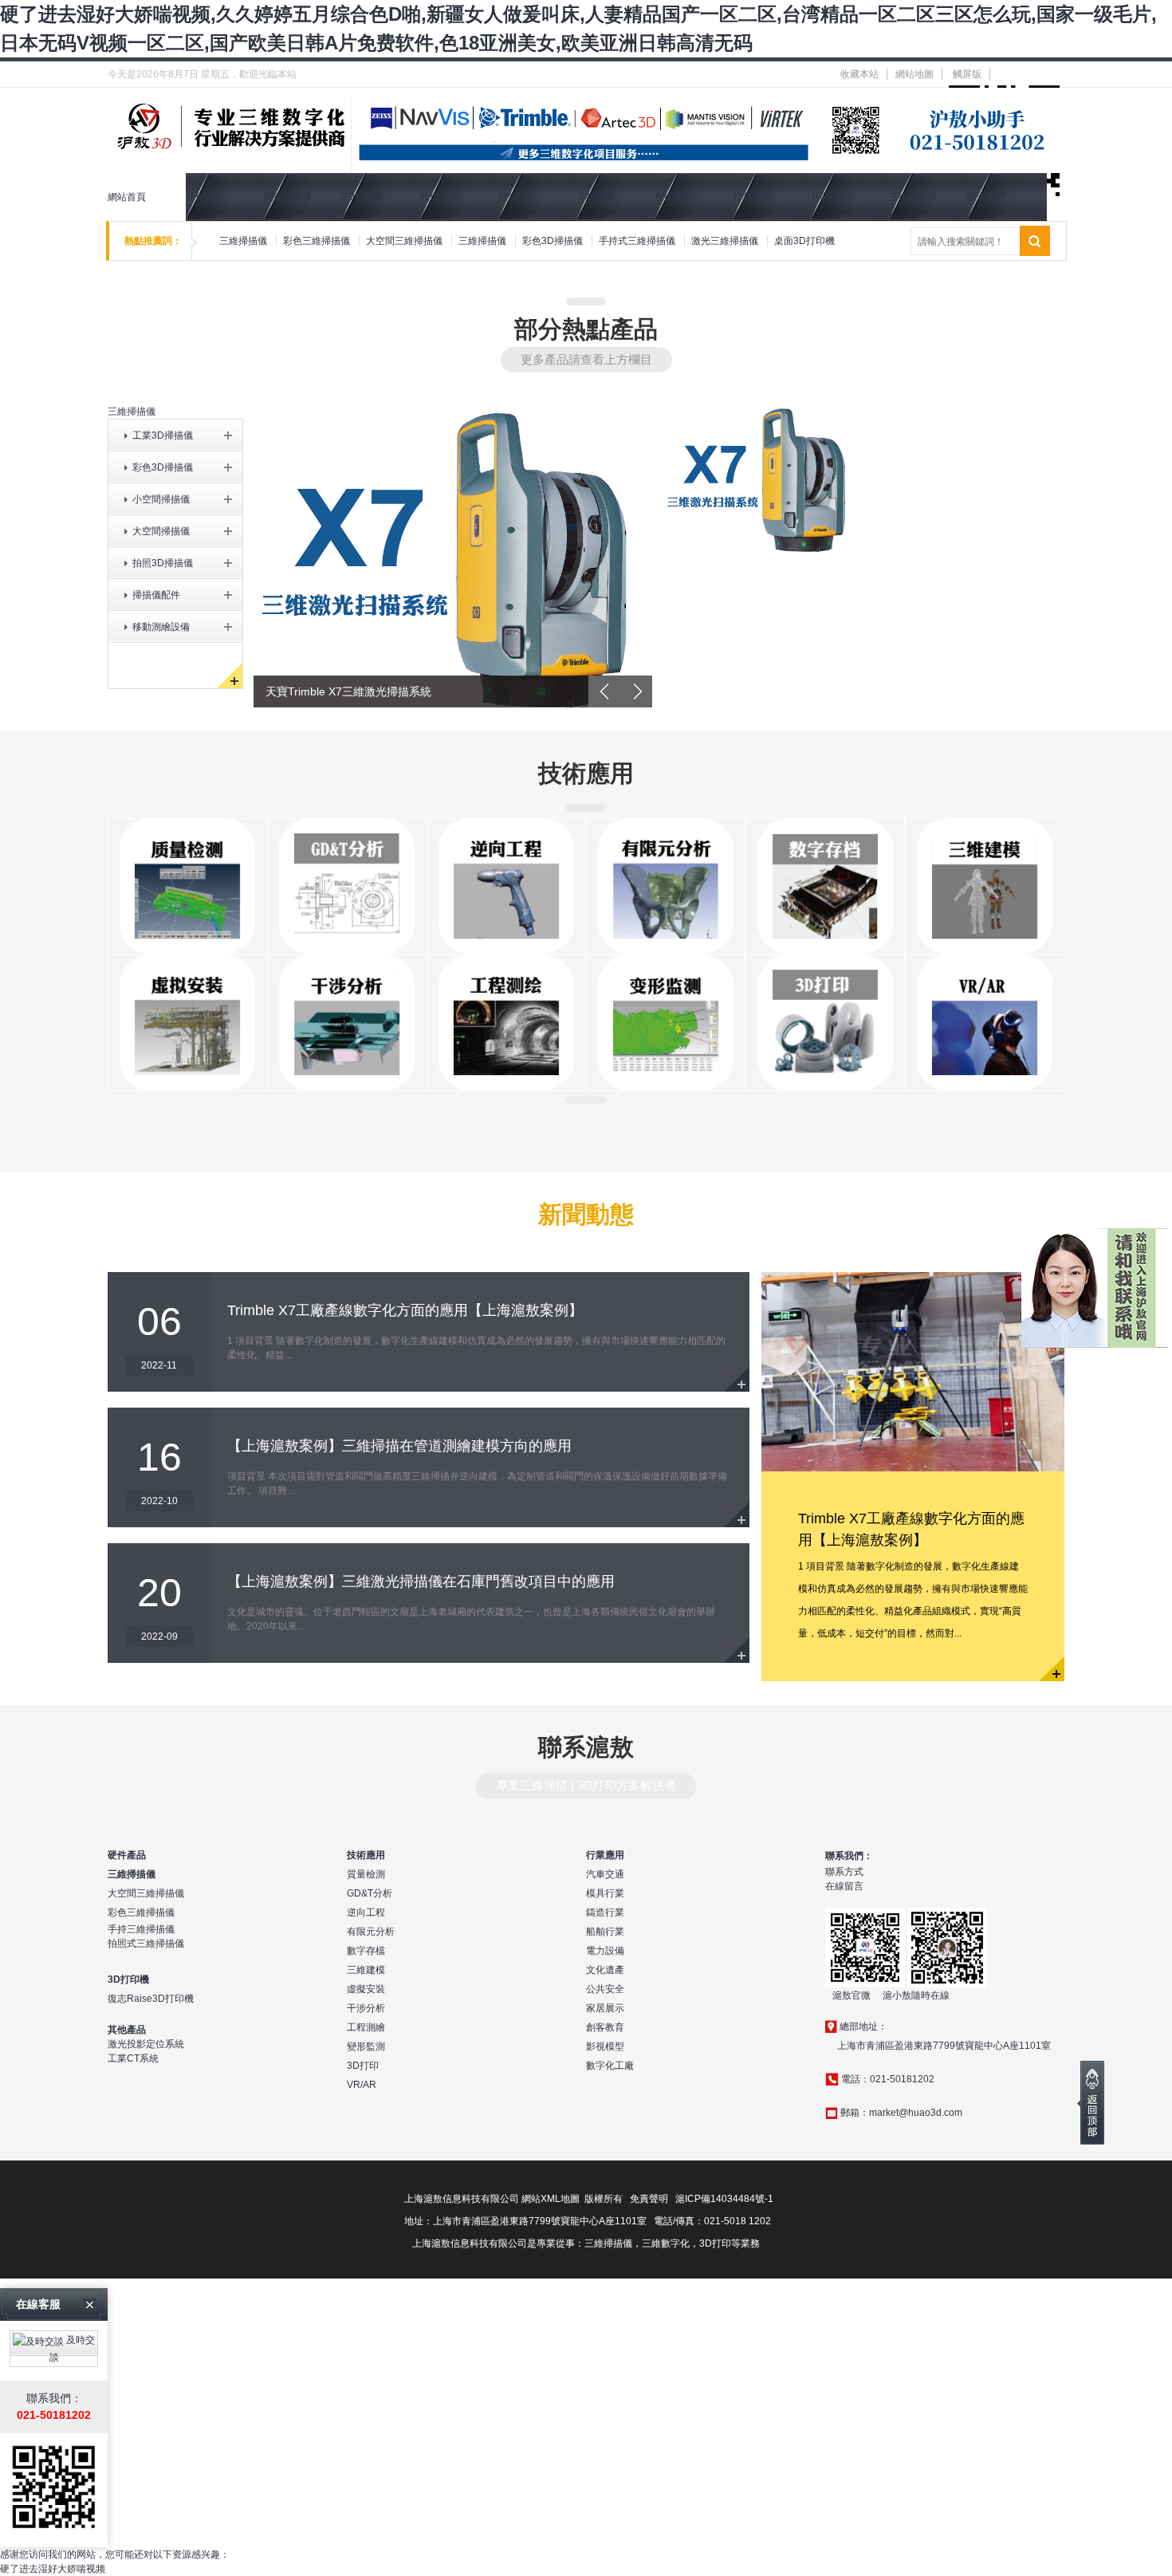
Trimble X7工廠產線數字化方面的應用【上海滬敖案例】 (405, 1310)
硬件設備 (205, 197)
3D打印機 (363, 197)
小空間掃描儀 (161, 499)
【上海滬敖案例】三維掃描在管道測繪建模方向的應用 (399, 1446)
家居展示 (605, 2008)
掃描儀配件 (156, 595)
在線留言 (844, 1886)
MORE (737, 1379)
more (1052, 1668)
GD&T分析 (370, 1893)
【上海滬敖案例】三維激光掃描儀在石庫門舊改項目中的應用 (421, 1581)
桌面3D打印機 (804, 241)
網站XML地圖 (551, 2199)
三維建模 (366, 1970)
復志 (117, 1999)
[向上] (1091, 2103)
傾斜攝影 (517, 197)
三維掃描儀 (243, 241)
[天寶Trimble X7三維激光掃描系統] (453, 555)
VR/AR (362, 2085)
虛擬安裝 (366, 1989)
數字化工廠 (610, 2066)
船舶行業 (605, 1932)
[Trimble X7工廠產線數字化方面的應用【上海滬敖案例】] (913, 1371)
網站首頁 (127, 197)
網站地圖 (914, 74)
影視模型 (605, 2046)
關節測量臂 (288, 197)
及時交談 (73, 2349)
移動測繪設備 (161, 627)
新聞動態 (830, 197)
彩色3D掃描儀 (553, 241)
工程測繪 (366, 2027)
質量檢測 (366, 1874)
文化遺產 (605, 1970)
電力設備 (605, 1951)
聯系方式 (844, 1872)
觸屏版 (967, 74)
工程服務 (596, 197)
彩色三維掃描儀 (317, 241)
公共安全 (605, 1989)
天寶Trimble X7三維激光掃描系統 (348, 691)
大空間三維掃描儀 (404, 241)
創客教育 (605, 2027)
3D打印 (363, 2066)
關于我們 (986, 197)
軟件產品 (439, 197)
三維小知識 (913, 197)
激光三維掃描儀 (725, 241)
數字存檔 (366, 1951)
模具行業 (605, 1893)
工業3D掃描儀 (163, 435)
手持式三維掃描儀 (637, 241)
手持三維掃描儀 (141, 1929)
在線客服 (38, 2304)
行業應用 (752, 197)
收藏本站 (859, 74)
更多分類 (230, 676)
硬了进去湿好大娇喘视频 (53, 2569)
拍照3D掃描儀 (163, 563)
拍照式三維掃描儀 (146, 1944)
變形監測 (366, 2046)
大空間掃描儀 (161, 531)
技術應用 (674, 197)
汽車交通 (605, 1874)
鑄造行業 (605, 1912)
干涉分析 (366, 2008)
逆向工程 (366, 1912)
